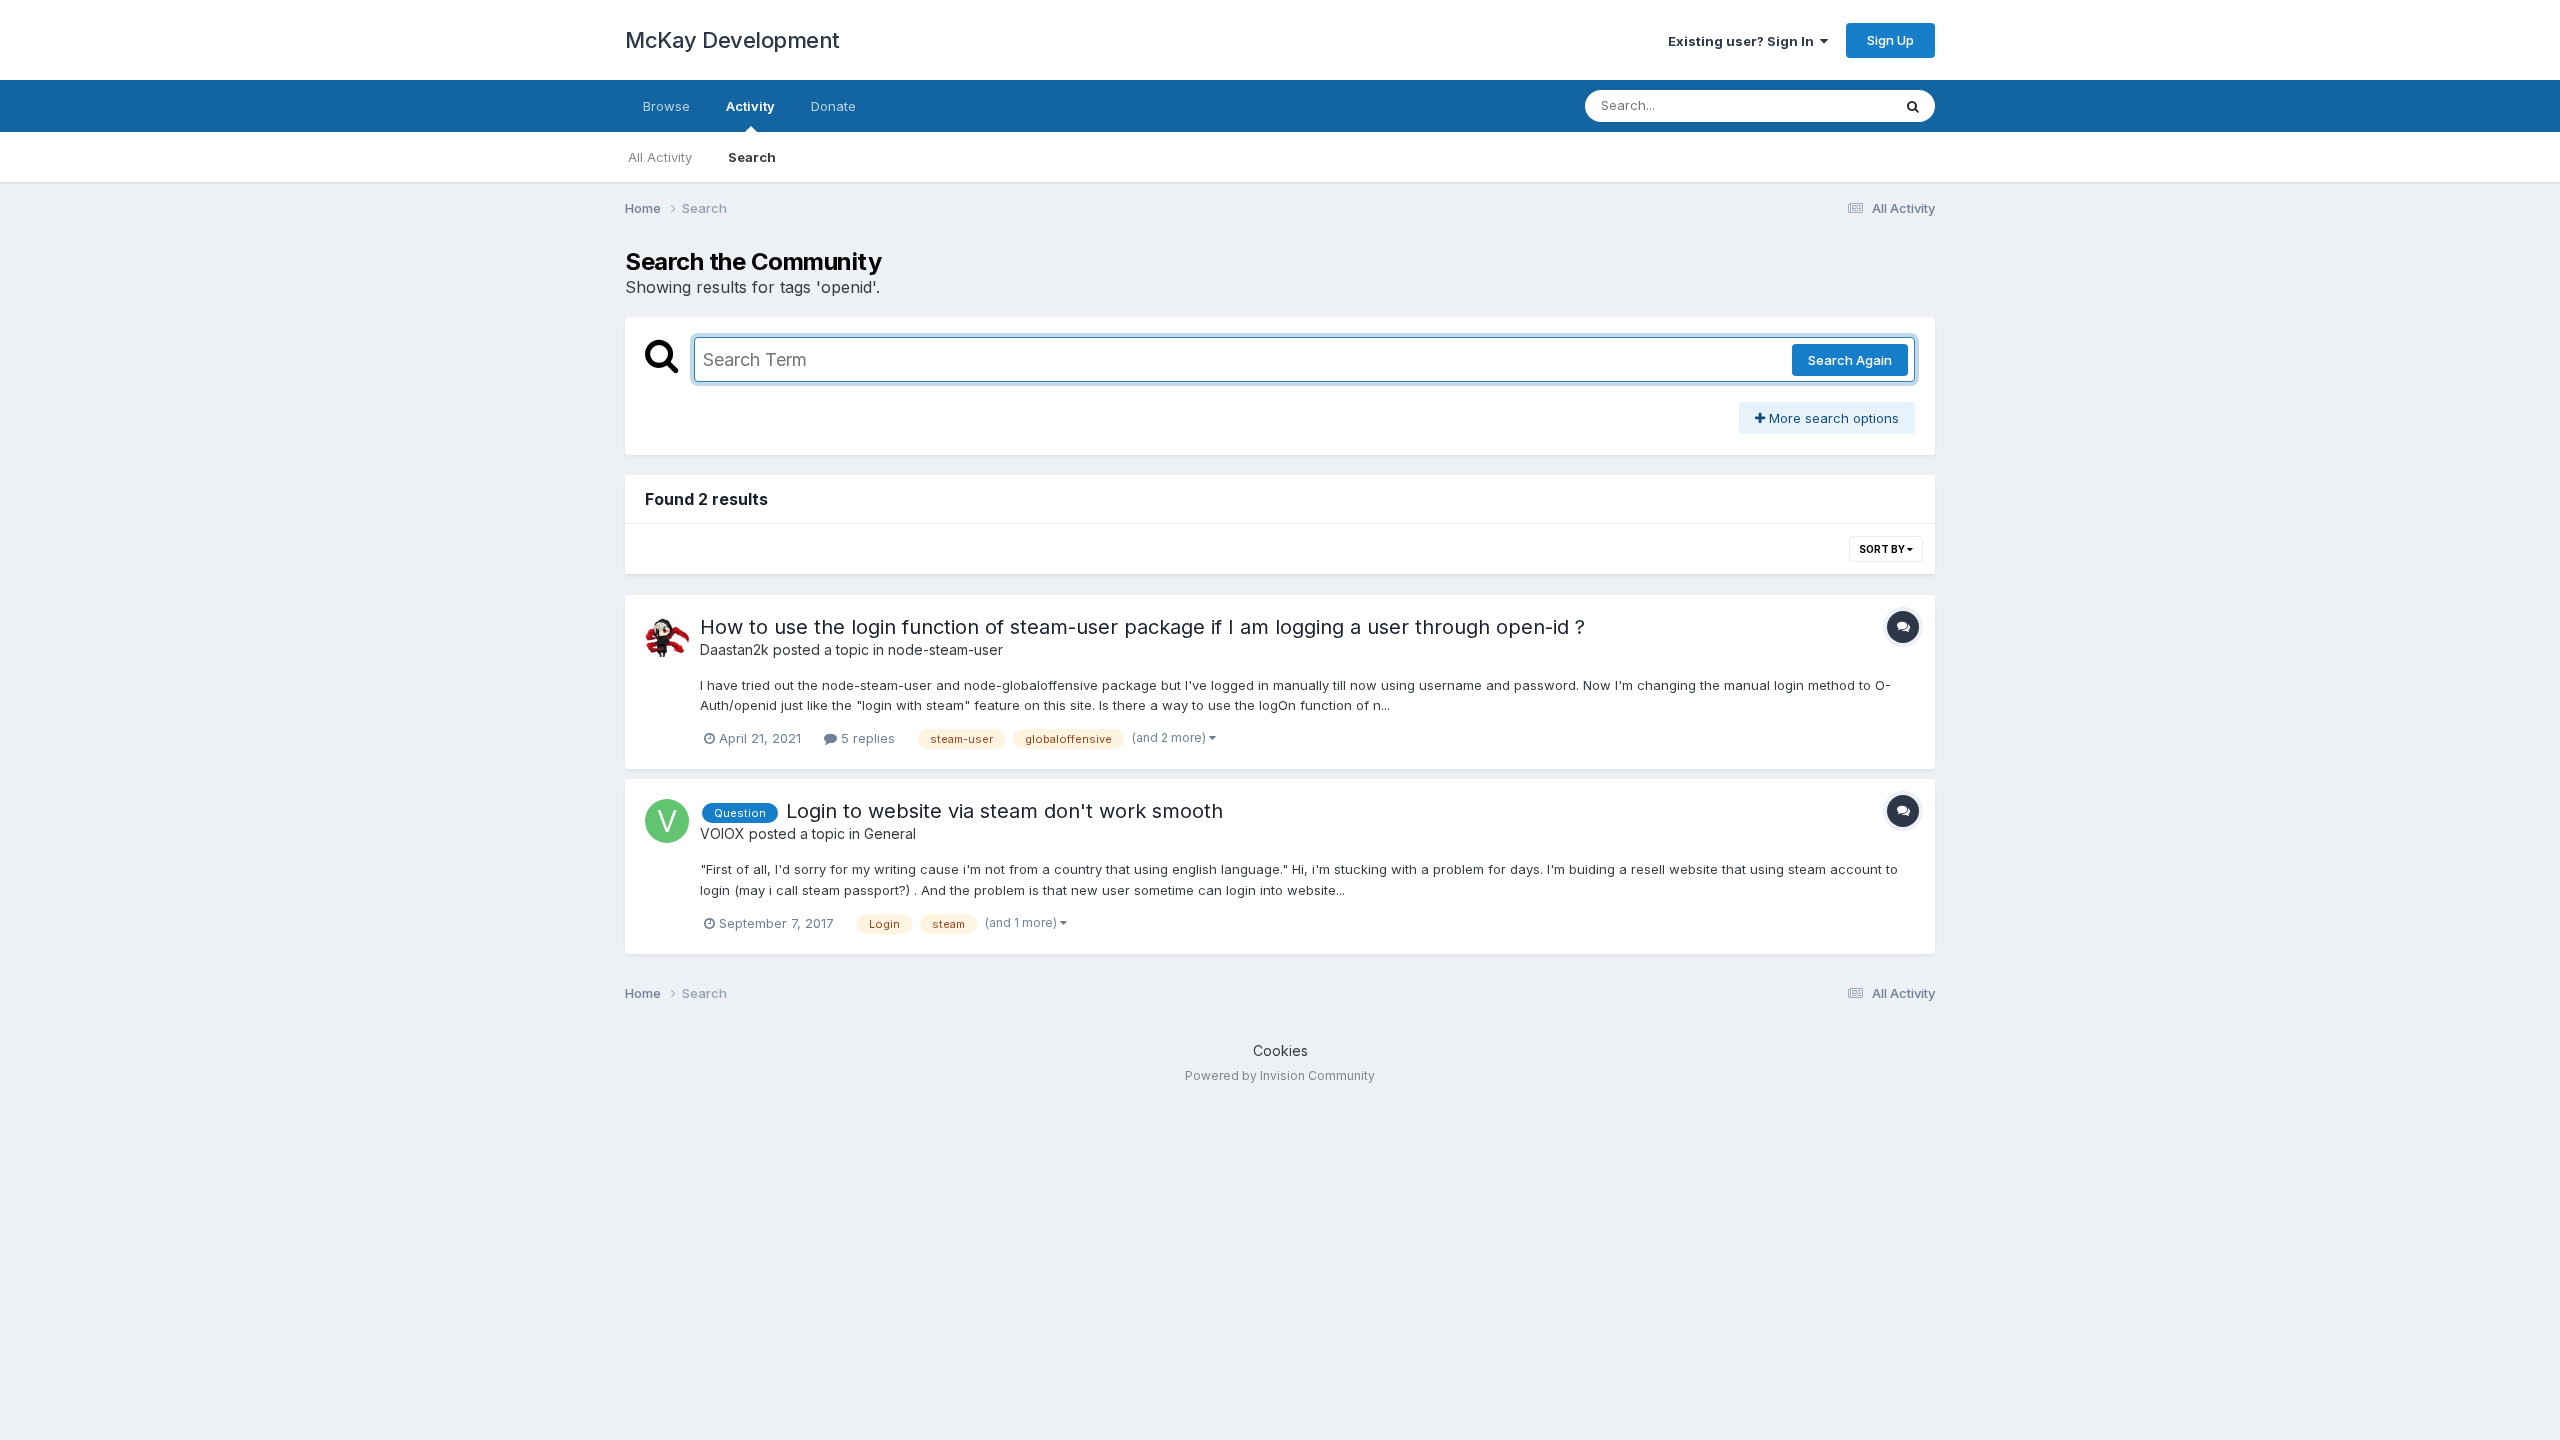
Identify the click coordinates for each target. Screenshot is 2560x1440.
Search (752, 157)
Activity (750, 106)
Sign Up (1890, 40)
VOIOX (722, 833)
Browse (666, 106)
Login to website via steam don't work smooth (1004, 811)
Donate (833, 106)
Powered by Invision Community (1280, 1075)
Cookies (1280, 1050)
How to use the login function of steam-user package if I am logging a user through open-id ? (1142, 627)
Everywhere (1829, 105)
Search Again (1850, 360)
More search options (1832, 418)
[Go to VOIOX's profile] (667, 821)
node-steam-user (945, 649)
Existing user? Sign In (1744, 41)
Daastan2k (734, 649)
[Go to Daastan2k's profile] (667, 637)
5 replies (866, 738)
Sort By (1883, 549)
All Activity (660, 157)
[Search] (1913, 106)
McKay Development (732, 40)
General (890, 833)
